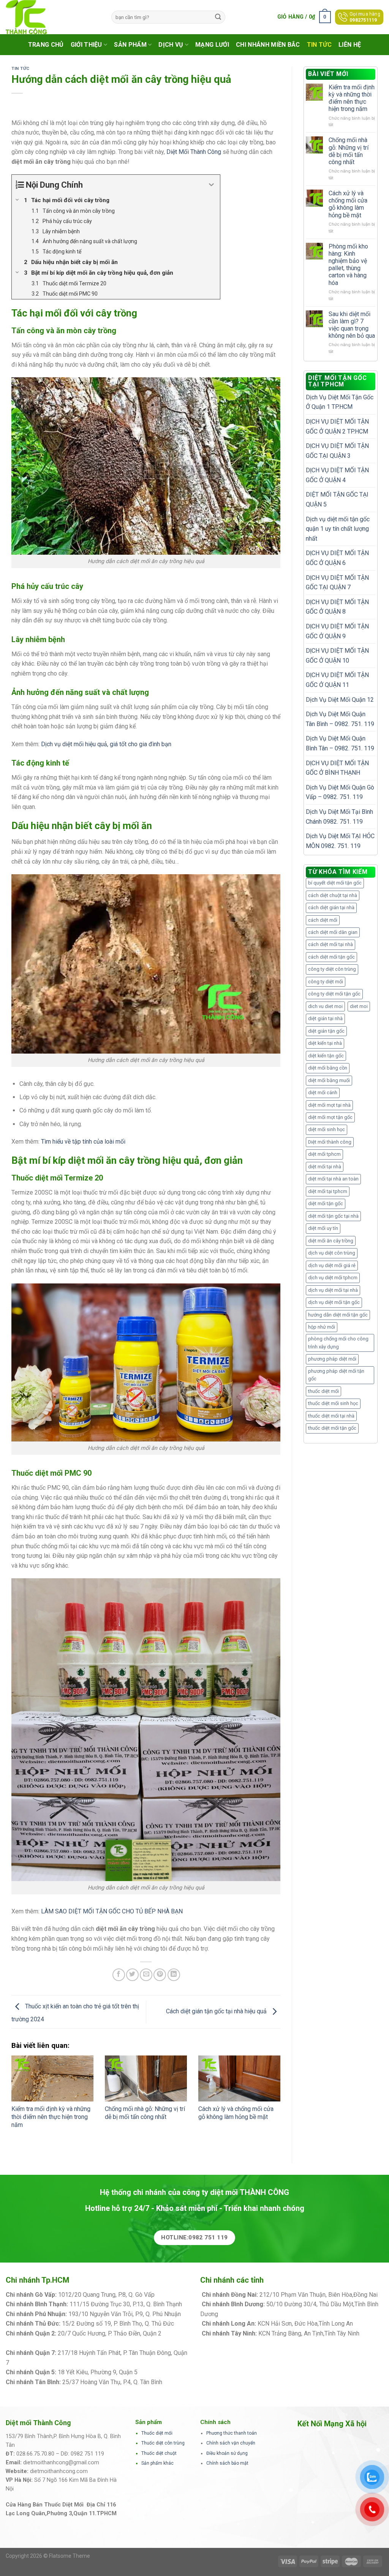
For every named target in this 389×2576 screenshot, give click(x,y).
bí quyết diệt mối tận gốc (335, 883)
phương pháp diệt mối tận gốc (336, 1375)
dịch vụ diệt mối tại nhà (333, 1290)
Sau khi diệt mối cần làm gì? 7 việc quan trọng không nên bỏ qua (352, 325)
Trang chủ (46, 45)
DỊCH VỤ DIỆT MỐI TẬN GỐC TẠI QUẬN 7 (337, 583)
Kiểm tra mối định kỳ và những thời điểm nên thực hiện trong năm (51, 2117)
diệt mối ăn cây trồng (331, 1241)
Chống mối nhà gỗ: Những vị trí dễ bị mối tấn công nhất (145, 2113)
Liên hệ (350, 45)
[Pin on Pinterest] (160, 1975)
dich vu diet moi (325, 1006)
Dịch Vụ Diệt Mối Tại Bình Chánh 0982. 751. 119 (339, 817)
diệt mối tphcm (324, 1154)
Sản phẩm (130, 45)
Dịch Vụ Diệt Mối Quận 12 (340, 700)
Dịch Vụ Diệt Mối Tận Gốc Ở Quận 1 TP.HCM (340, 402)
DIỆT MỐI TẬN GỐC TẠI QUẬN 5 (337, 499)
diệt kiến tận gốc (326, 1056)
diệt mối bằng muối (329, 1080)
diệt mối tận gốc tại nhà (333, 1216)
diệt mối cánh (323, 1093)
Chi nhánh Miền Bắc (268, 45)
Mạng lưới (212, 45)
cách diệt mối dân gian (333, 932)
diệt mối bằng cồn (328, 1068)
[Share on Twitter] (132, 1975)
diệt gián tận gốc (326, 1031)
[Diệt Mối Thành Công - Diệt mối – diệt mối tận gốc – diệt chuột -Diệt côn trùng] (53, 17)
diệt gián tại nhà (325, 1018)
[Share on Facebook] (119, 1975)
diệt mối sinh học (327, 1129)
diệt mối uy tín (323, 1228)
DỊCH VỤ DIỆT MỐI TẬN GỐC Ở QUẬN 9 (337, 631)
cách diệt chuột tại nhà (333, 895)
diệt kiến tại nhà (325, 1043)
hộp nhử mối (322, 1327)
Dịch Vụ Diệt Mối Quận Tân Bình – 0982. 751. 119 (340, 719)
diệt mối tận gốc (326, 1203)
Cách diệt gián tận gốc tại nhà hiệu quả (217, 2012)
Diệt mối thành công (330, 1142)
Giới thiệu (86, 45)
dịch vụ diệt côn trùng (332, 1253)
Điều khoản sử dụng (227, 2453)
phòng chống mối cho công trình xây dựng (338, 1343)
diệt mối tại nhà (325, 1167)
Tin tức (319, 45)
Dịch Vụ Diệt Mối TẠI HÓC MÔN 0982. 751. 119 (340, 841)
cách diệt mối (323, 920)
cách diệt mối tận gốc (331, 957)
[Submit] (218, 17)
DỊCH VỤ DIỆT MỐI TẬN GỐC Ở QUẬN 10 (337, 656)
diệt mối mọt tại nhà (329, 1105)
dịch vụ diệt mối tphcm (333, 1278)
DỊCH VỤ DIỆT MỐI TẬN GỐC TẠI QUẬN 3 (337, 451)
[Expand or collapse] (211, 185)
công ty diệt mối (326, 982)
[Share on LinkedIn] (174, 1975)
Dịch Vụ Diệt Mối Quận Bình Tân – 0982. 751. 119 (340, 743)
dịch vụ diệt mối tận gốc (334, 1302)
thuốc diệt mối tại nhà (331, 1416)
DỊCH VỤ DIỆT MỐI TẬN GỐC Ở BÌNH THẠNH (337, 768)
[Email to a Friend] (146, 1975)
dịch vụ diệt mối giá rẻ (332, 1265)
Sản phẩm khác (157, 2463)
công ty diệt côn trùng (332, 969)
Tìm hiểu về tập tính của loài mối (83, 1142)
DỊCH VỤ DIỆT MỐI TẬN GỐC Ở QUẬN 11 (337, 680)
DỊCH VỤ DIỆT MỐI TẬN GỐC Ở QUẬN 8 (337, 607)
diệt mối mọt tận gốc (330, 1117)
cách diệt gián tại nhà (331, 907)
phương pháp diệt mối (332, 1359)
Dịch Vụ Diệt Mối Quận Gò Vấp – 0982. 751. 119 (340, 792)
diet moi (359, 1006)
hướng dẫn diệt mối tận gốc (338, 1315)
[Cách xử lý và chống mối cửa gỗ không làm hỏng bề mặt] (239, 2079)
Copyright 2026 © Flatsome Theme (48, 2556)
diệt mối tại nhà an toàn (333, 1179)
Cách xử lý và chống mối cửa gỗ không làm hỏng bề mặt (236, 2113)
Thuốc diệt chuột (159, 2453)
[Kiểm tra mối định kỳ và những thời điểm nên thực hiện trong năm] (52, 2079)
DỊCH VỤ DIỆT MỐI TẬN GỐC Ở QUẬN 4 (337, 475)
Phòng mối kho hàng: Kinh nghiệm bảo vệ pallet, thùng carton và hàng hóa (348, 265)
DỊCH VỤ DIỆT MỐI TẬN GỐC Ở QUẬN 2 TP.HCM (337, 426)
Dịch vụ (171, 45)
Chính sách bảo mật (227, 2463)
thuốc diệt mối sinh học (333, 1403)
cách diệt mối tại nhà (330, 944)
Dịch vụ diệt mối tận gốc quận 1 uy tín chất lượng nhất (338, 529)
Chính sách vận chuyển (231, 2443)
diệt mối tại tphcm (328, 1191)
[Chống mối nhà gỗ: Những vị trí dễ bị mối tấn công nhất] (146, 2079)
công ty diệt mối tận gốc (334, 994)
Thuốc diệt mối (157, 2433)
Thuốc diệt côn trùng (163, 2443)
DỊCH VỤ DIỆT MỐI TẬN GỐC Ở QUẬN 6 (337, 558)
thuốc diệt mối (323, 1391)
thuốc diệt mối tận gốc (332, 1428)
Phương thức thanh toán (232, 2433)
